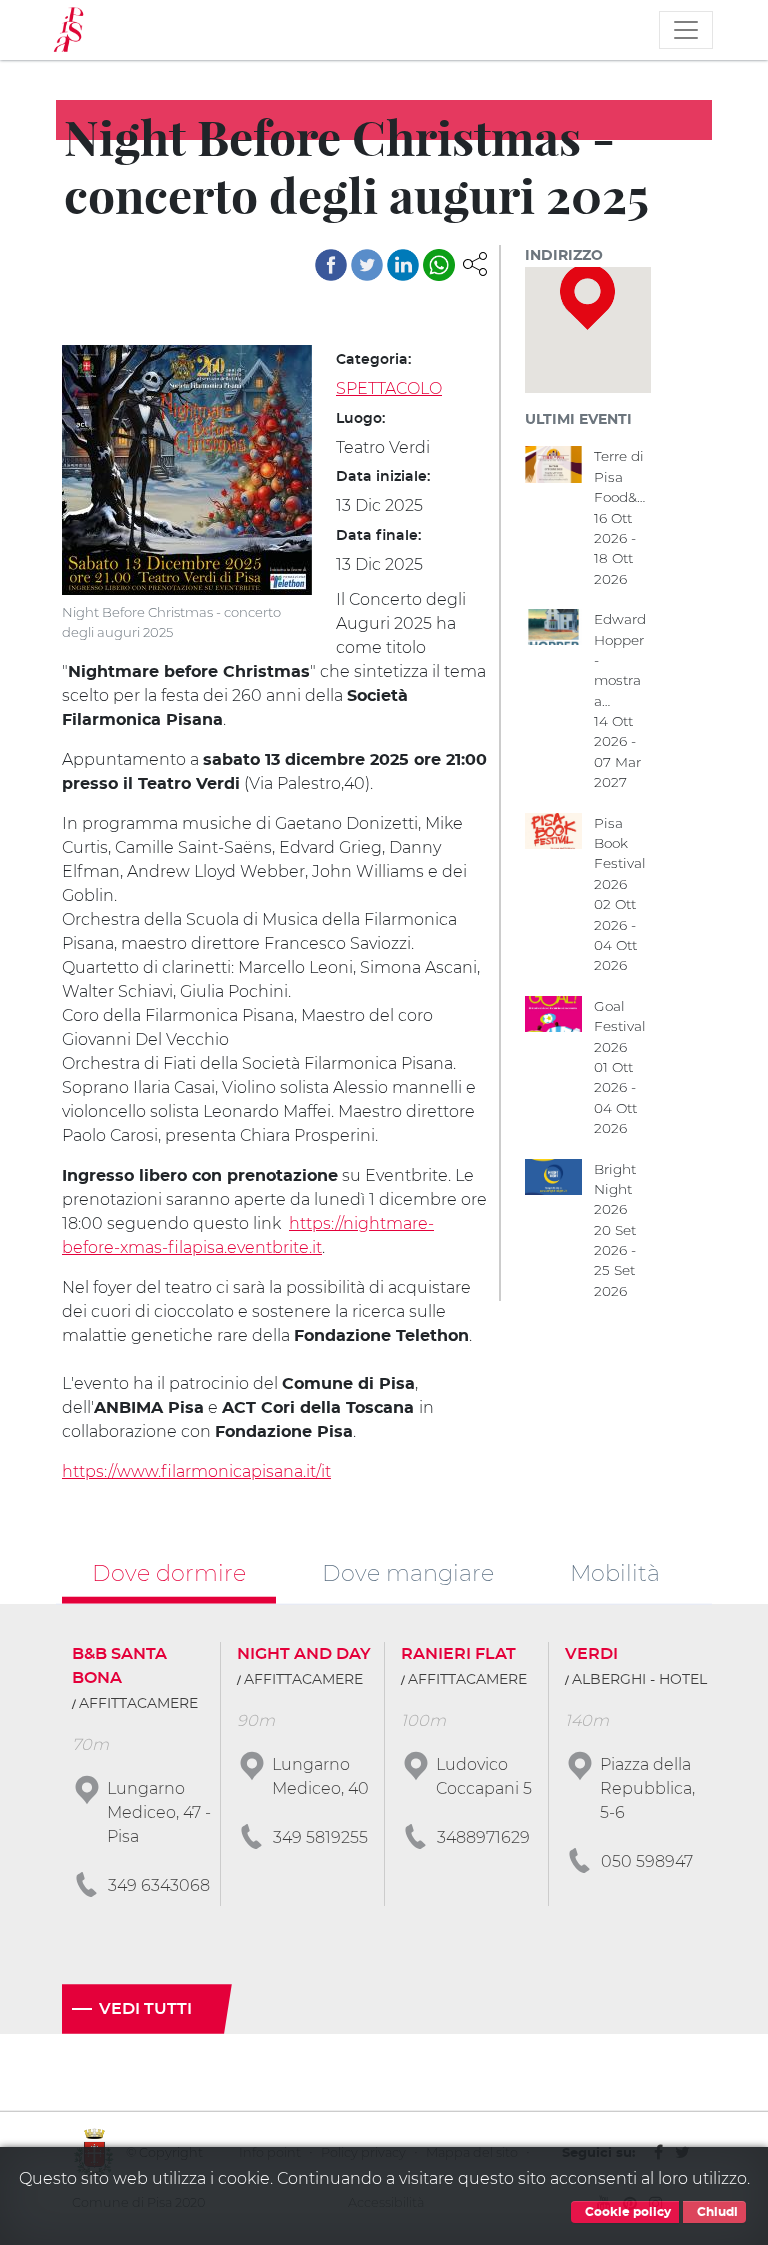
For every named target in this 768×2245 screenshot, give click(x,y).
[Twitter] (367, 265)
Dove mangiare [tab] (408, 1573)
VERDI (591, 1654)
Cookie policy (626, 2212)
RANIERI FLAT (458, 1654)
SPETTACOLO (389, 388)
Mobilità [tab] (615, 1573)
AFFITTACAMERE (138, 1704)
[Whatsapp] (439, 265)
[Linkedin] (403, 265)
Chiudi (716, 2212)
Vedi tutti (145, 2009)
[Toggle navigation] (686, 30)
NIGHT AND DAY (304, 1654)
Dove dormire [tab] (169, 1573)
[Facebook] (331, 265)
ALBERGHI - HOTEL (639, 1680)
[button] (475, 262)
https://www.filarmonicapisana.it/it (196, 1471)
